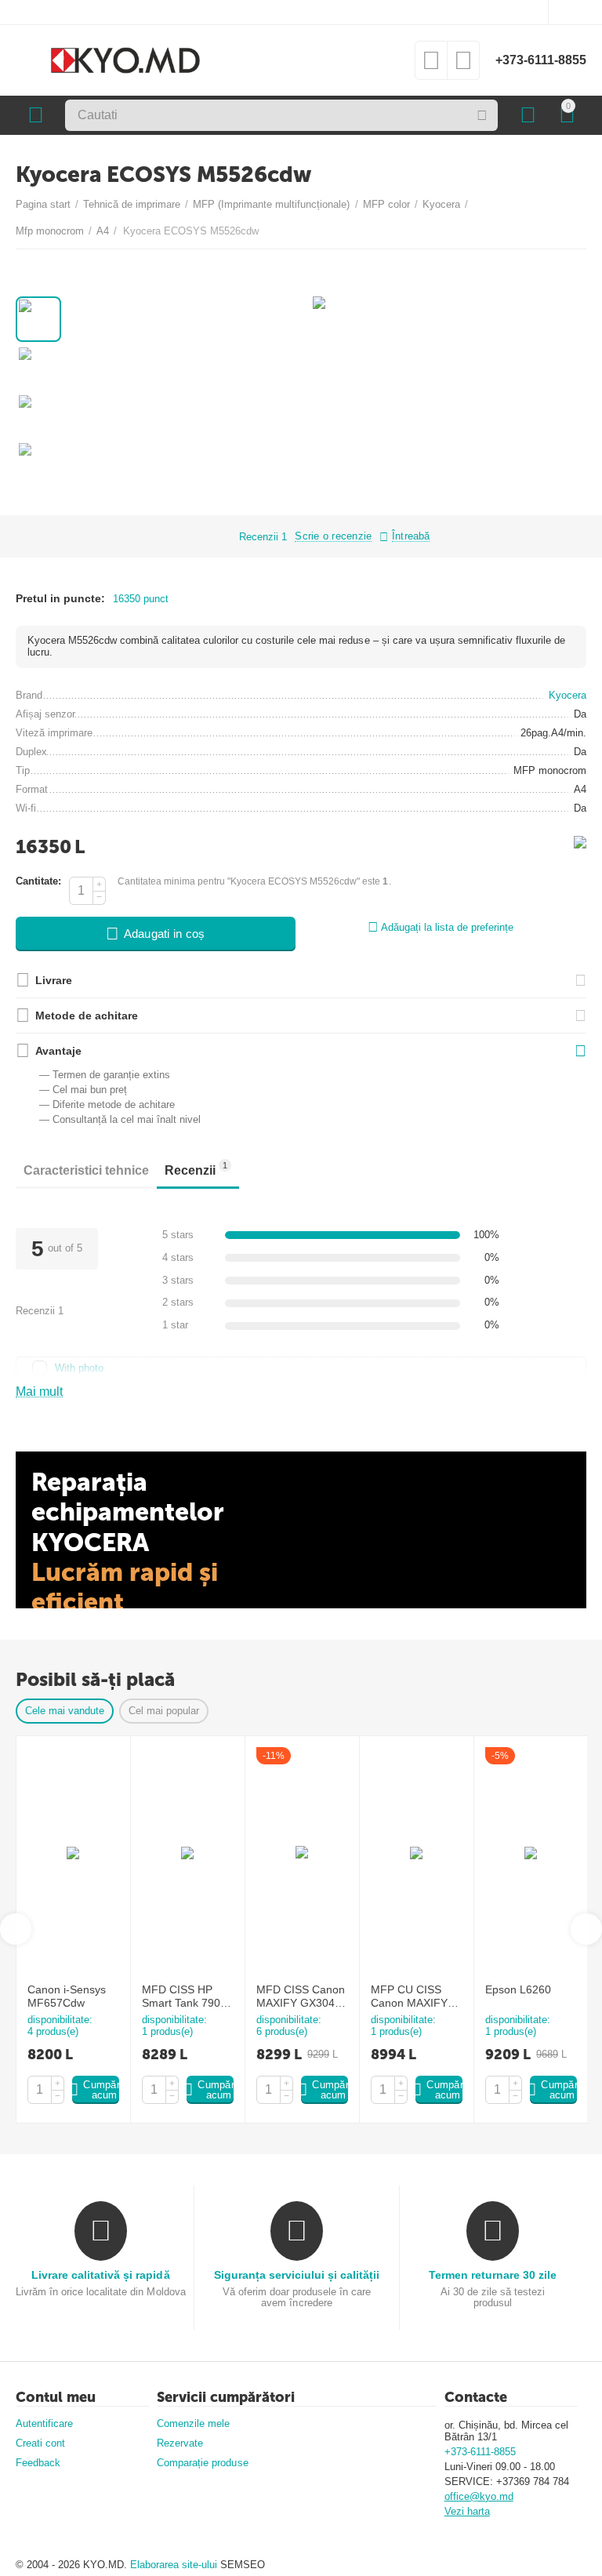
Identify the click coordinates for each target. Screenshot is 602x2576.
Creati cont (40, 2443)
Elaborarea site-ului (175, 2565)
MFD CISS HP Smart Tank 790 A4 (181, 1996)
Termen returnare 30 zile (493, 2275)
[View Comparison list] (463, 65)
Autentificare (44, 2423)
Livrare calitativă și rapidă (100, 2275)
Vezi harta (467, 2511)
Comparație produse (202, 2463)
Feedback (38, 2463)
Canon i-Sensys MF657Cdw (67, 1996)
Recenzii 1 (263, 537)
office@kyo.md (479, 2496)
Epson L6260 (518, 1989)
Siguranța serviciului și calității (297, 2275)
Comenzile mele (193, 2423)
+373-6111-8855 (541, 60)
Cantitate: (38, 881)
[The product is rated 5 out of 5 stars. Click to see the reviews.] (196, 536)
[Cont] (528, 115)
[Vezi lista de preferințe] (431, 65)
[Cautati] (482, 115)
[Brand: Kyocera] (580, 841)
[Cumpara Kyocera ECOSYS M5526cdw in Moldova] (319, 309)
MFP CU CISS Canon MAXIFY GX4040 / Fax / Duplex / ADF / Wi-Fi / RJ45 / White (416, 1996)
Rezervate (180, 2443)
